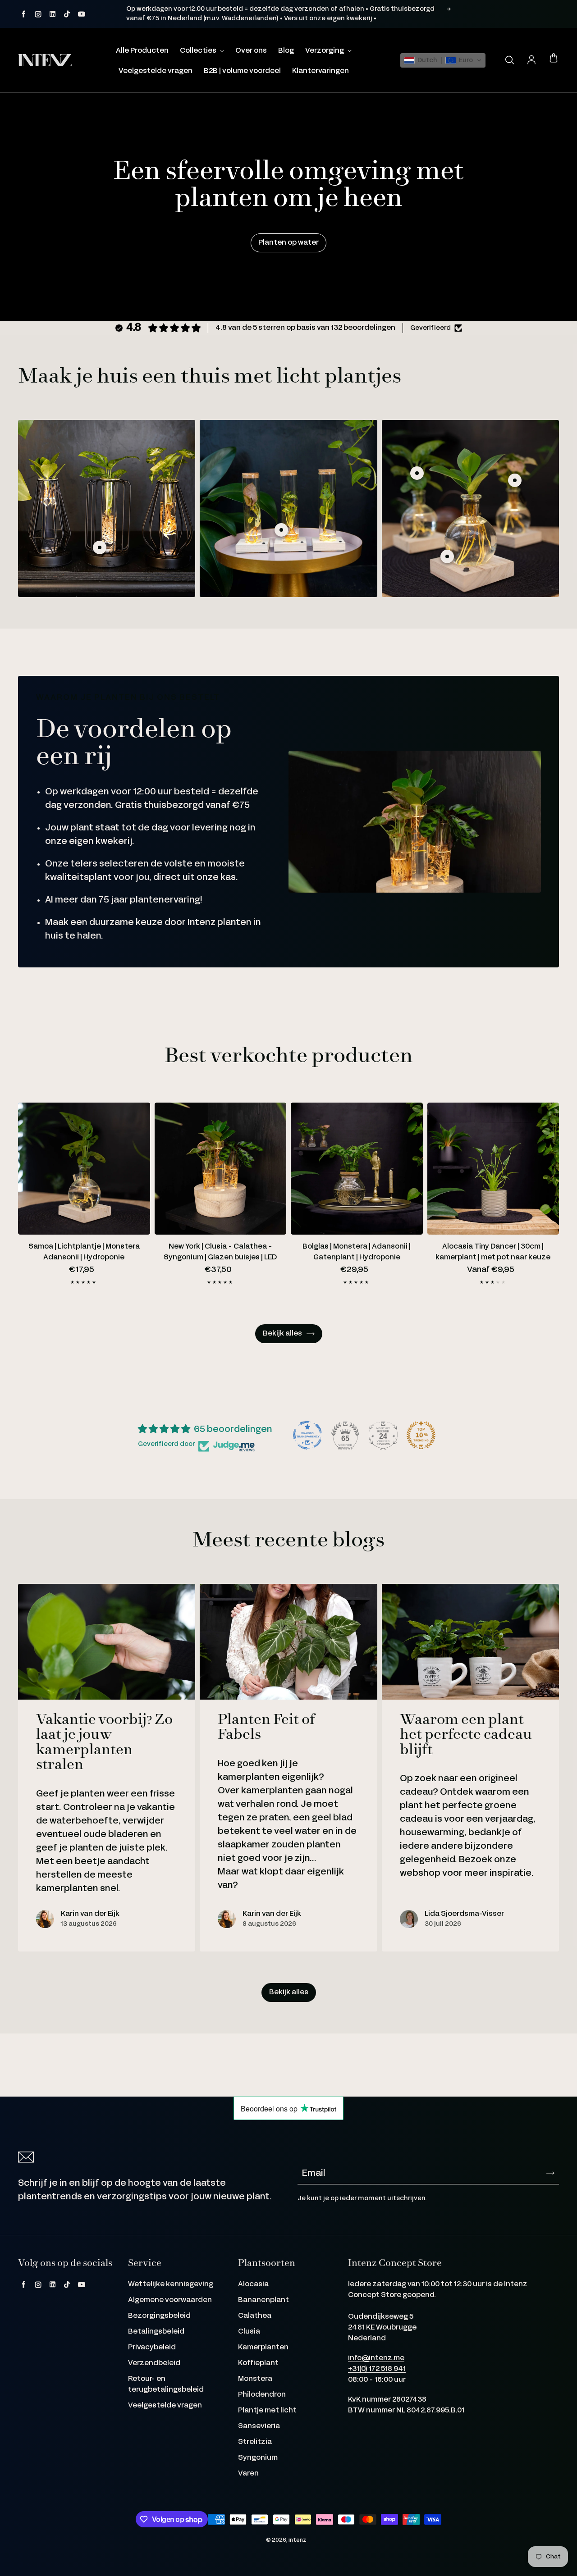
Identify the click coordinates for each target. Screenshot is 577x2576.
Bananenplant (263, 2300)
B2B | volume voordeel (242, 71)
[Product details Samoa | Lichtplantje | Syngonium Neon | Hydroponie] (515, 480)
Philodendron (262, 2395)
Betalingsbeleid (156, 2332)
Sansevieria (259, 2426)
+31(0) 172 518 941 (377, 2369)
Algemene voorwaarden (170, 2300)
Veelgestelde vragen (156, 71)
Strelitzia (255, 2442)
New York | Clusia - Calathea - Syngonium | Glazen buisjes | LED (220, 1252)
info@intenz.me (376, 2358)
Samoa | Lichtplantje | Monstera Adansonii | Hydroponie (84, 1252)
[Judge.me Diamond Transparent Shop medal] (307, 1435)
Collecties (199, 51)
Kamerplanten (263, 2347)
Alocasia (253, 2284)
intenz (298, 2540)
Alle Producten (142, 51)
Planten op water (288, 243)
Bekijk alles (282, 1334)
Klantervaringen (321, 71)
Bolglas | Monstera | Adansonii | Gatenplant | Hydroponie (357, 1252)
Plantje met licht (267, 2410)
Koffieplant (258, 2363)
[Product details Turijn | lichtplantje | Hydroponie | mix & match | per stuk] (100, 547)
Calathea (255, 2316)
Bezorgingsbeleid (159, 2316)
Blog (286, 51)
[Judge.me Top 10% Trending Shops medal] (421, 1435)
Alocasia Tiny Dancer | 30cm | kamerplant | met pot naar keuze (493, 1252)
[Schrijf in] (550, 2173)
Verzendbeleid (154, 2363)
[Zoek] (509, 60)
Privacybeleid (152, 2347)
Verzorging (325, 51)
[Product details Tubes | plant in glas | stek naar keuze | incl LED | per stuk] (281, 530)
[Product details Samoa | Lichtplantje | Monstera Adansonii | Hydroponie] (417, 473)
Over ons (251, 51)
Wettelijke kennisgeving (171, 2284)
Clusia (249, 2332)
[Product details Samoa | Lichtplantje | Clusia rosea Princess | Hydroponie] (447, 556)
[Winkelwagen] (554, 59)
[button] (443, 60)
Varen (248, 2473)
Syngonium (258, 2458)
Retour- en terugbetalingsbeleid (166, 2384)
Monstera (255, 2379)
